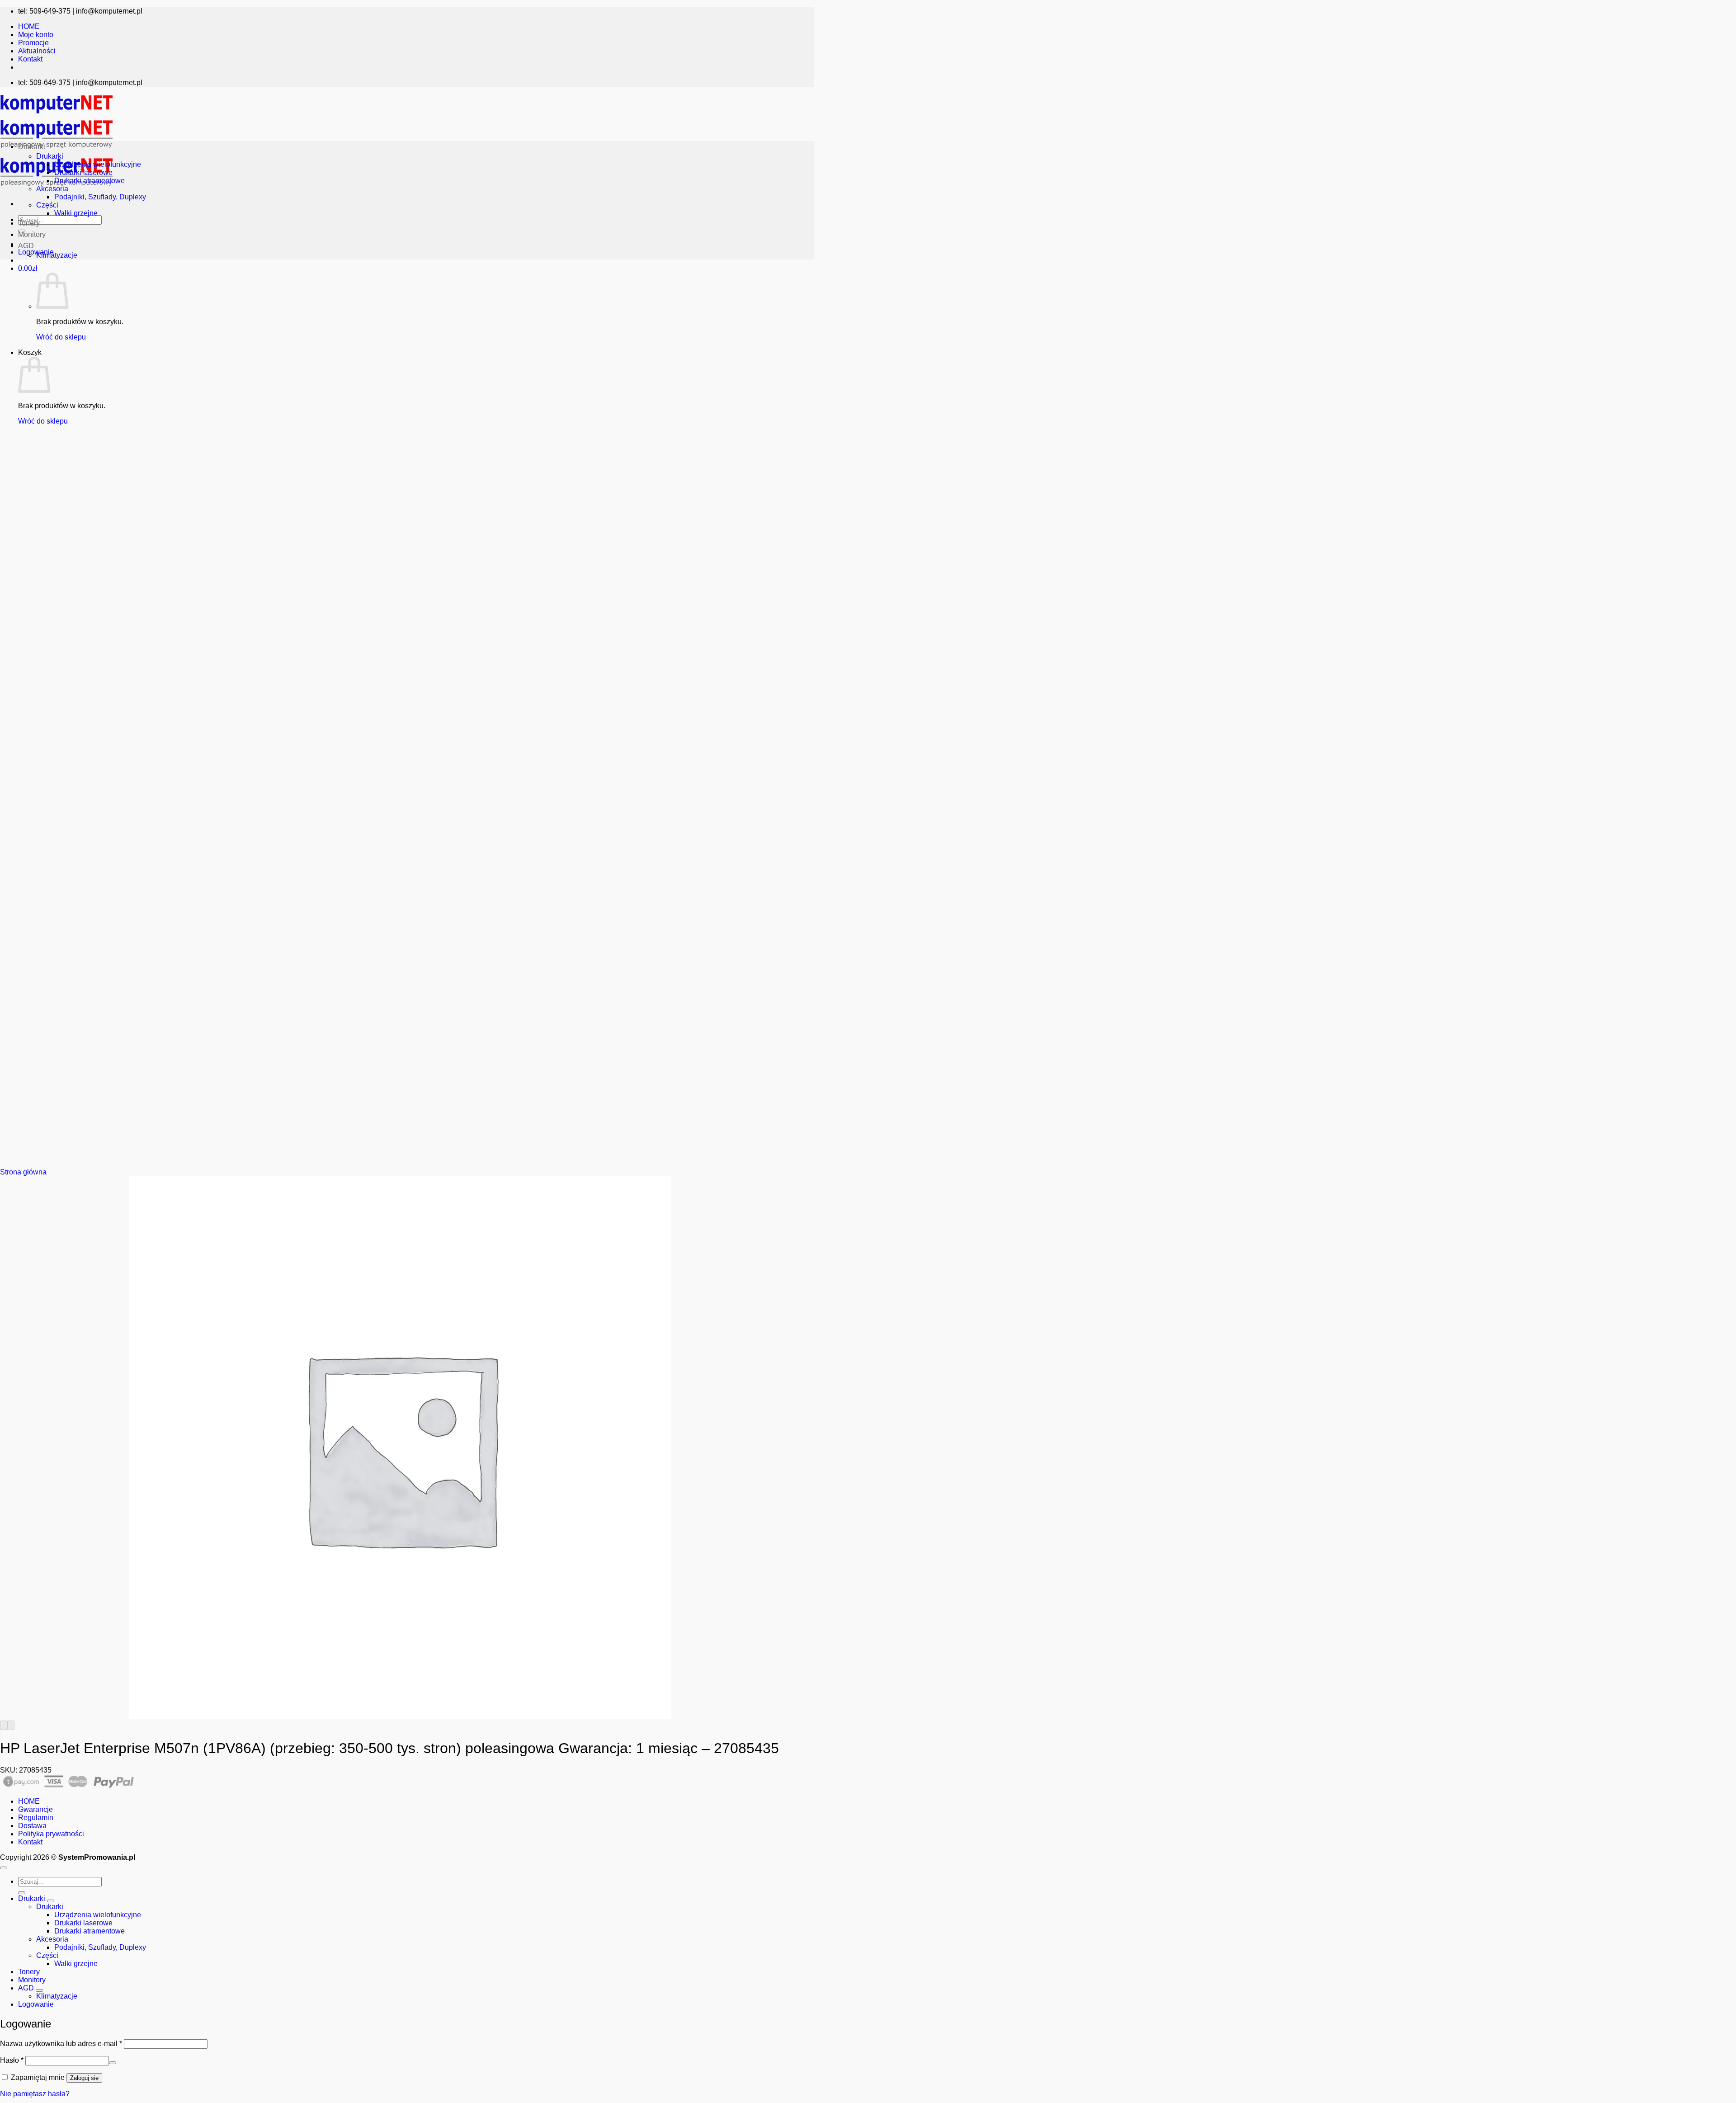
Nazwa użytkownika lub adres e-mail (61, 2044)
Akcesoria (52, 189)
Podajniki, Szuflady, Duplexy (100, 197)
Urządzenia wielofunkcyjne (98, 164)
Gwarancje (35, 1809)
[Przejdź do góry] (4, 1868)
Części (47, 205)
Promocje (33, 43)
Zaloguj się (84, 2078)
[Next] (11, 1725)
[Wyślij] (22, 1893)
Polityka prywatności (51, 1834)
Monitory (32, 234)
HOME (29, 26)
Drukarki (32, 147)
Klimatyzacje (57, 255)
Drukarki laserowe (83, 172)
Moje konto (36, 35)
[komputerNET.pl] (57, 150)
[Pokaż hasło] (113, 2063)
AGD (26, 246)
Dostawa (32, 1826)
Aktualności (37, 51)
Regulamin (36, 1818)
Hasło (12, 2060)
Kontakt (30, 59)
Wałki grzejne (76, 213)
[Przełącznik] (51, 1901)
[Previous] (4, 1725)
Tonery (29, 223)
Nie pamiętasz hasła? (35, 2094)
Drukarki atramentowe (90, 181)
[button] (28, 268)
